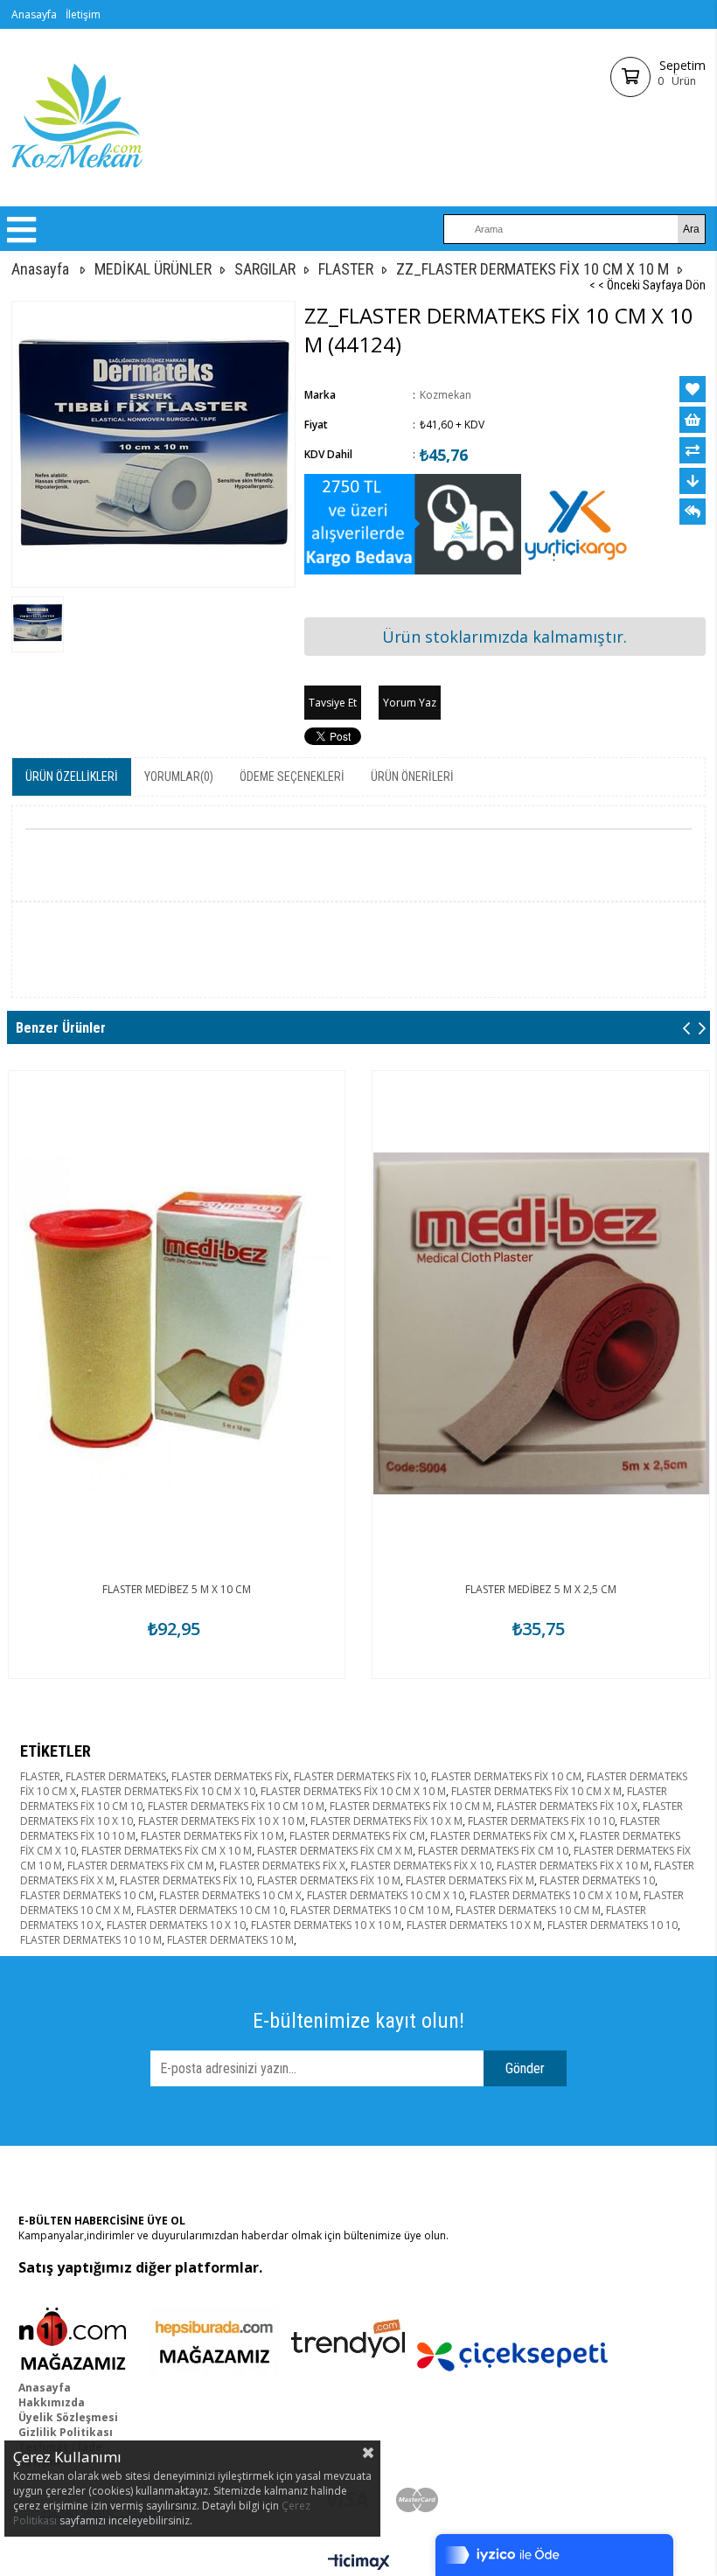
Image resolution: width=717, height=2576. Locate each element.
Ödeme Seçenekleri (292, 776)
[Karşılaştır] (693, 450)
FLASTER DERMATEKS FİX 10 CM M (411, 1806)
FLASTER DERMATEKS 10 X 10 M (326, 1925)
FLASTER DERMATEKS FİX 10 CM (506, 1776)
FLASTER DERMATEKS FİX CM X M (335, 1851)
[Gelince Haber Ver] (693, 512)
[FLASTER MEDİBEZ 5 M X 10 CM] (177, 1323)
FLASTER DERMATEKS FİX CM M (141, 1866)
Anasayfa (34, 14)
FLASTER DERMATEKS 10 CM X (230, 1895)
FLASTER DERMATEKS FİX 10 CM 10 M (236, 1806)
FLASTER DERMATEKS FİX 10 (360, 1776)
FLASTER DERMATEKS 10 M (230, 1940)
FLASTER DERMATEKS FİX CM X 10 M (167, 1851)
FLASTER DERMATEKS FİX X (282, 1866)
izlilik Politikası (70, 2432)
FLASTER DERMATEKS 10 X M (474, 1925)
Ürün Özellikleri (72, 776)
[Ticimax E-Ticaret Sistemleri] (359, 2563)
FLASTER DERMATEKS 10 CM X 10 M (554, 1895)
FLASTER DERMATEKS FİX (230, 1776)
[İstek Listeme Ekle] (693, 420)
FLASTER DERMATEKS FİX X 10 (421, 1866)
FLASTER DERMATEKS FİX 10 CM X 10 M (353, 1791)
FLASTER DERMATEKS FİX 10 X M (386, 1821)
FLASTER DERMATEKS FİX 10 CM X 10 (168, 1791)
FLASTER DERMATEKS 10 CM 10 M (370, 1910)
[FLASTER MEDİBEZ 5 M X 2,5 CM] (541, 1323)
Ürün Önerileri (412, 776)
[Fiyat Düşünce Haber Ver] (693, 481)
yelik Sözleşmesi (72, 2417)
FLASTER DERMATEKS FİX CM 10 (493, 1851)
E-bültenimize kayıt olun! (358, 2021)
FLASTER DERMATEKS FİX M (470, 1880)
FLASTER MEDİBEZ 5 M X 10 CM (177, 1589)
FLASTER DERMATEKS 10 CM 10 (211, 1910)
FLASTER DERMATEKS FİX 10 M (212, 1836)
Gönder (525, 2068)
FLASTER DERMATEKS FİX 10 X (567, 1806)
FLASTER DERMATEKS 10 (597, 1880)
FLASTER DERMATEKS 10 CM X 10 (386, 1895)
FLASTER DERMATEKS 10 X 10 (176, 1925)
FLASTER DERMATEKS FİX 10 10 (541, 1821)
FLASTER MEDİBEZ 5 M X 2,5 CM (541, 1589)
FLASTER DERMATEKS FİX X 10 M (573, 1866)
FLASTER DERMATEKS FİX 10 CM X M (536, 1791)
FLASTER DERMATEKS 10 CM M (528, 1910)
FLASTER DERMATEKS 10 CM (87, 1895)
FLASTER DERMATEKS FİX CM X (502, 1836)
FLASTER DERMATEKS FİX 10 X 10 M (222, 1821)
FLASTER (40, 1776)
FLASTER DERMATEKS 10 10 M (91, 1940)
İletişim (83, 14)
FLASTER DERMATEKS (116, 1776)
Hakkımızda (52, 2402)
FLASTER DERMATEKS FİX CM (357, 1836)
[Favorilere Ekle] (693, 389)
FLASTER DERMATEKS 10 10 (613, 1925)
